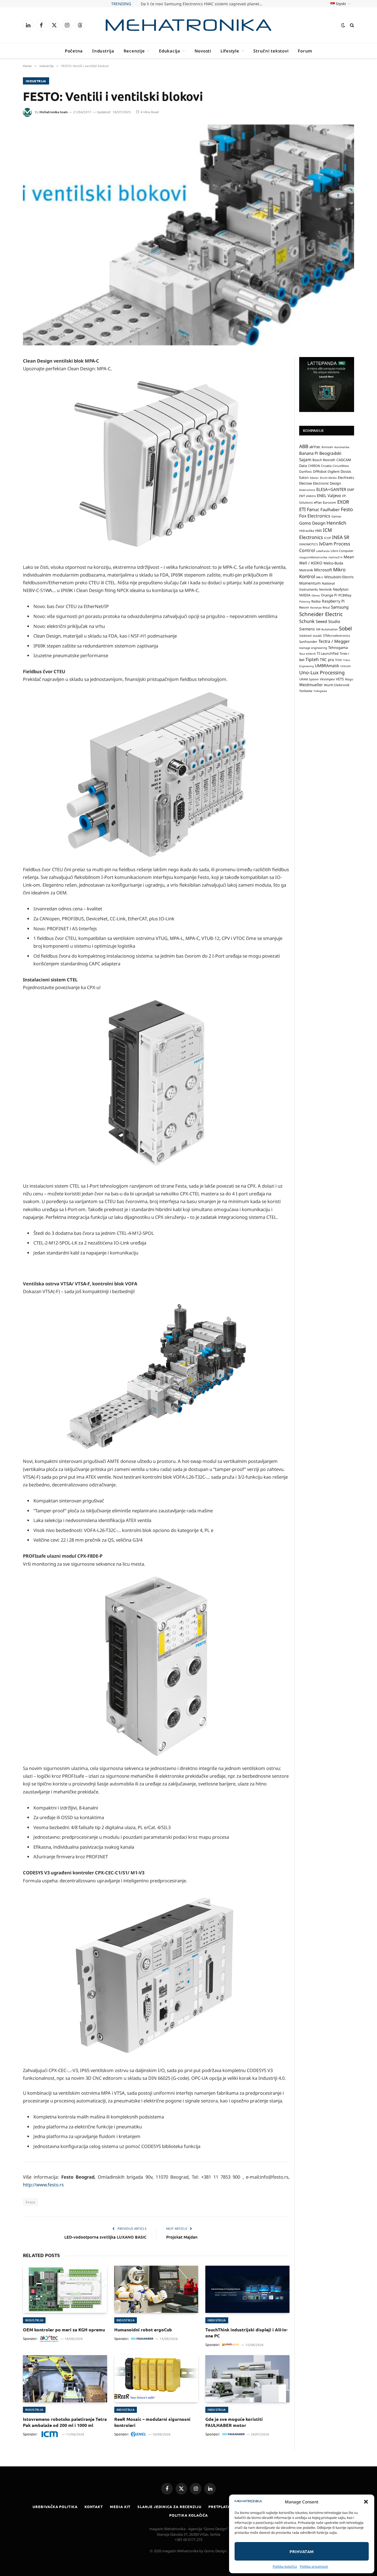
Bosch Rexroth (324, 460)
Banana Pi (309, 453)
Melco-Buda (333, 563)
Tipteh (312, 659)
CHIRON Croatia (320, 466)
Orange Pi (329, 595)
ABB (304, 446)
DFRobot (320, 472)
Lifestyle (230, 51)
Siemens (307, 629)
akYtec (315, 447)
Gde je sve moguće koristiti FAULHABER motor (234, 2422)
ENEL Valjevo (329, 496)
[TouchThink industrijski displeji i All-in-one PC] (247, 2289)
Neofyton (341, 589)
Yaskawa (306, 691)
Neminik (325, 589)
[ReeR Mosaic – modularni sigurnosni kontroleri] (156, 2379)
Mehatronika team (54, 112)
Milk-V (320, 578)
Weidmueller (311, 685)
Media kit (120, 2507)
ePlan (318, 502)
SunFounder (308, 642)
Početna (74, 51)
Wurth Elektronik (337, 685)
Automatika (342, 447)
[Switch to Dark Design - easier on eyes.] (343, 25)
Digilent (334, 472)
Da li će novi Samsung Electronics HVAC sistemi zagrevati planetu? (202, 4)
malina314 (335, 557)
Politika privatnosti (314, 2566)
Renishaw (316, 608)
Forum (305, 51)
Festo (30, 2202)
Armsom (327, 447)
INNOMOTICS (309, 545)
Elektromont (307, 490)
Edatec (314, 478)
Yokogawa (320, 691)
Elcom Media (328, 478)
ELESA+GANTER (331, 489)
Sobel (345, 629)
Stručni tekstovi (271, 51)
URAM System (309, 679)
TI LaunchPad (328, 654)
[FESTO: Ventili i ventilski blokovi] (189, 235)
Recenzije (134, 51)
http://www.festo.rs (43, 2185)
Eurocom (330, 502)
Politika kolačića (285, 2566)
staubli (317, 636)
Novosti (203, 51)
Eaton (304, 478)
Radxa (316, 601)
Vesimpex (327, 679)
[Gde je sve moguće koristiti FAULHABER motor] (247, 2379)
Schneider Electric (321, 614)
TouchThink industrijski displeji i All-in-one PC (246, 2333)
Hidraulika (307, 531)
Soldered (305, 636)
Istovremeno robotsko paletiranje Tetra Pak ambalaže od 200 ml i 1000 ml (65, 2422)
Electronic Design (327, 484)
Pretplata (219, 2507)
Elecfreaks (346, 478)
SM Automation (327, 630)
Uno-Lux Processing (322, 672)
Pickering (305, 602)
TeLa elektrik (307, 654)
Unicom (346, 666)
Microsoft (323, 570)
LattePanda (323, 551)
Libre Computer (342, 551)
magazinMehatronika (313, 557)
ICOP (327, 538)
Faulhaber (330, 509)
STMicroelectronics (336, 636)
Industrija (103, 51)
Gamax (336, 517)
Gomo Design (312, 523)
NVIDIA (305, 595)
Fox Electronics (315, 516)
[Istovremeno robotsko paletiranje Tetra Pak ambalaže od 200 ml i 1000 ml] (65, 2379)
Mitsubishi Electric (339, 577)
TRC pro (327, 660)
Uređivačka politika (55, 2507)
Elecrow (306, 484)
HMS (318, 531)
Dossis (346, 472)
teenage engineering (313, 648)
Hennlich (336, 523)
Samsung (340, 607)
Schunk (307, 621)
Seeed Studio (328, 621)
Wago (349, 679)
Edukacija (170, 51)
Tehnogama (338, 648)
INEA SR (341, 537)
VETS (340, 679)
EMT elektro (307, 496)
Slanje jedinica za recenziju (169, 2507)
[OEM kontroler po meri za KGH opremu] (65, 2289)
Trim (338, 660)
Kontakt (94, 2507)
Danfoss (306, 472)
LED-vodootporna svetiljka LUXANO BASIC (105, 2237)
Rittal (326, 608)
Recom (304, 608)
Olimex (316, 595)
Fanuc (313, 509)
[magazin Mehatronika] (189, 25)
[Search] (351, 25)
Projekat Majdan (182, 2237)
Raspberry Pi (333, 601)
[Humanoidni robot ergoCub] (156, 2289)
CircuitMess (341, 466)
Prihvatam (302, 2551)
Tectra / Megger (334, 641)
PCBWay (345, 595)
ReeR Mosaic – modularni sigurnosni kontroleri (152, 2422)
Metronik (306, 570)
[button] (366, 2502)
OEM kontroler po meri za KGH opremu (64, 2330)
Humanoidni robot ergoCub (143, 2330)
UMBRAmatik (327, 666)
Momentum (310, 583)
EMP (351, 490)
